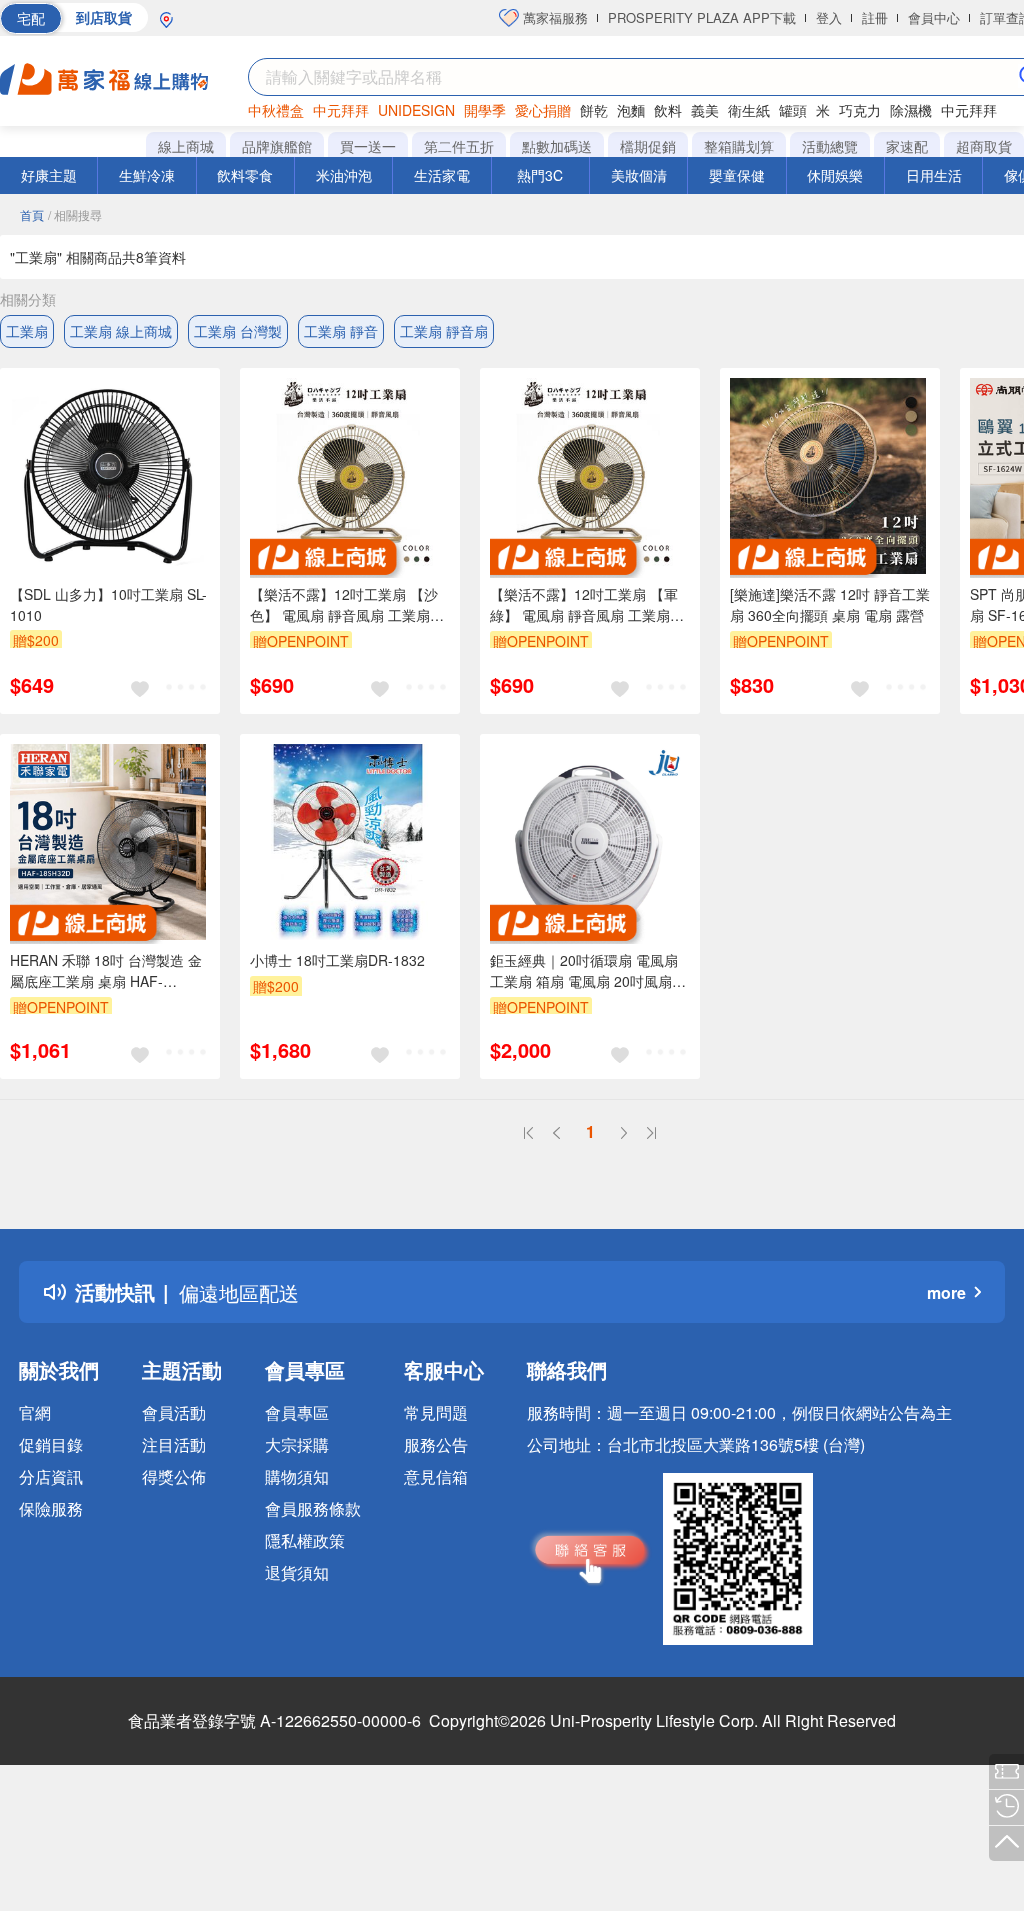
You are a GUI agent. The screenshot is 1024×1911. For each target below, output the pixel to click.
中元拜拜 (341, 110)
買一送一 (368, 146)
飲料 (668, 110)
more (946, 1292)
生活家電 (442, 175)
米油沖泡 (344, 175)
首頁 (32, 214)
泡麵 (631, 110)
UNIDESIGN (416, 110)
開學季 (485, 110)
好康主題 (49, 175)
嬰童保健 (737, 175)
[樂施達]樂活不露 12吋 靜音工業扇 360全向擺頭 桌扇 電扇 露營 (830, 604)
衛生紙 (749, 110)
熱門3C (540, 175)
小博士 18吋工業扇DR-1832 (337, 960)
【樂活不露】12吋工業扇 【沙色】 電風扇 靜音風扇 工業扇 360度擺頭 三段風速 (344, 605)
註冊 (875, 17)
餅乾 (594, 110)
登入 (829, 17)
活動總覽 (830, 146)
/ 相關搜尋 (75, 214)
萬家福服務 (553, 17)
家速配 (907, 146)
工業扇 (27, 331)
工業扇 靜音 (341, 331)
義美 (705, 110)
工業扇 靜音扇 (444, 331)
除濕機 (911, 110)
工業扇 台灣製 (238, 331)
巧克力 (860, 110)
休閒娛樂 (835, 175)
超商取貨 (984, 146)
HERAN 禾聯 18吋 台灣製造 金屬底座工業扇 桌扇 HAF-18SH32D (106, 971)
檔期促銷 (648, 146)
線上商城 (186, 146)
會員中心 (934, 17)
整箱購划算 (739, 146)
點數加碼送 (557, 146)
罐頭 (793, 110)
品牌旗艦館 (277, 146)
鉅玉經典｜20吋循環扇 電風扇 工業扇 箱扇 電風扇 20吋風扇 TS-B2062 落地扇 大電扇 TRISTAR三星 (584, 971)
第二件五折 (459, 146)
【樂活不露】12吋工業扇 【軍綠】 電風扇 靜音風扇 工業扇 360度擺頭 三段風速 (584, 605)
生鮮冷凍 (147, 175)
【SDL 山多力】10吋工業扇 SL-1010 (108, 604)
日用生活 (934, 175)
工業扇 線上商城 (121, 331)
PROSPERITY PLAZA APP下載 (702, 17)
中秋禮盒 (276, 110)
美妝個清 (639, 175)
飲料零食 (245, 175)
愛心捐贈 (543, 110)
